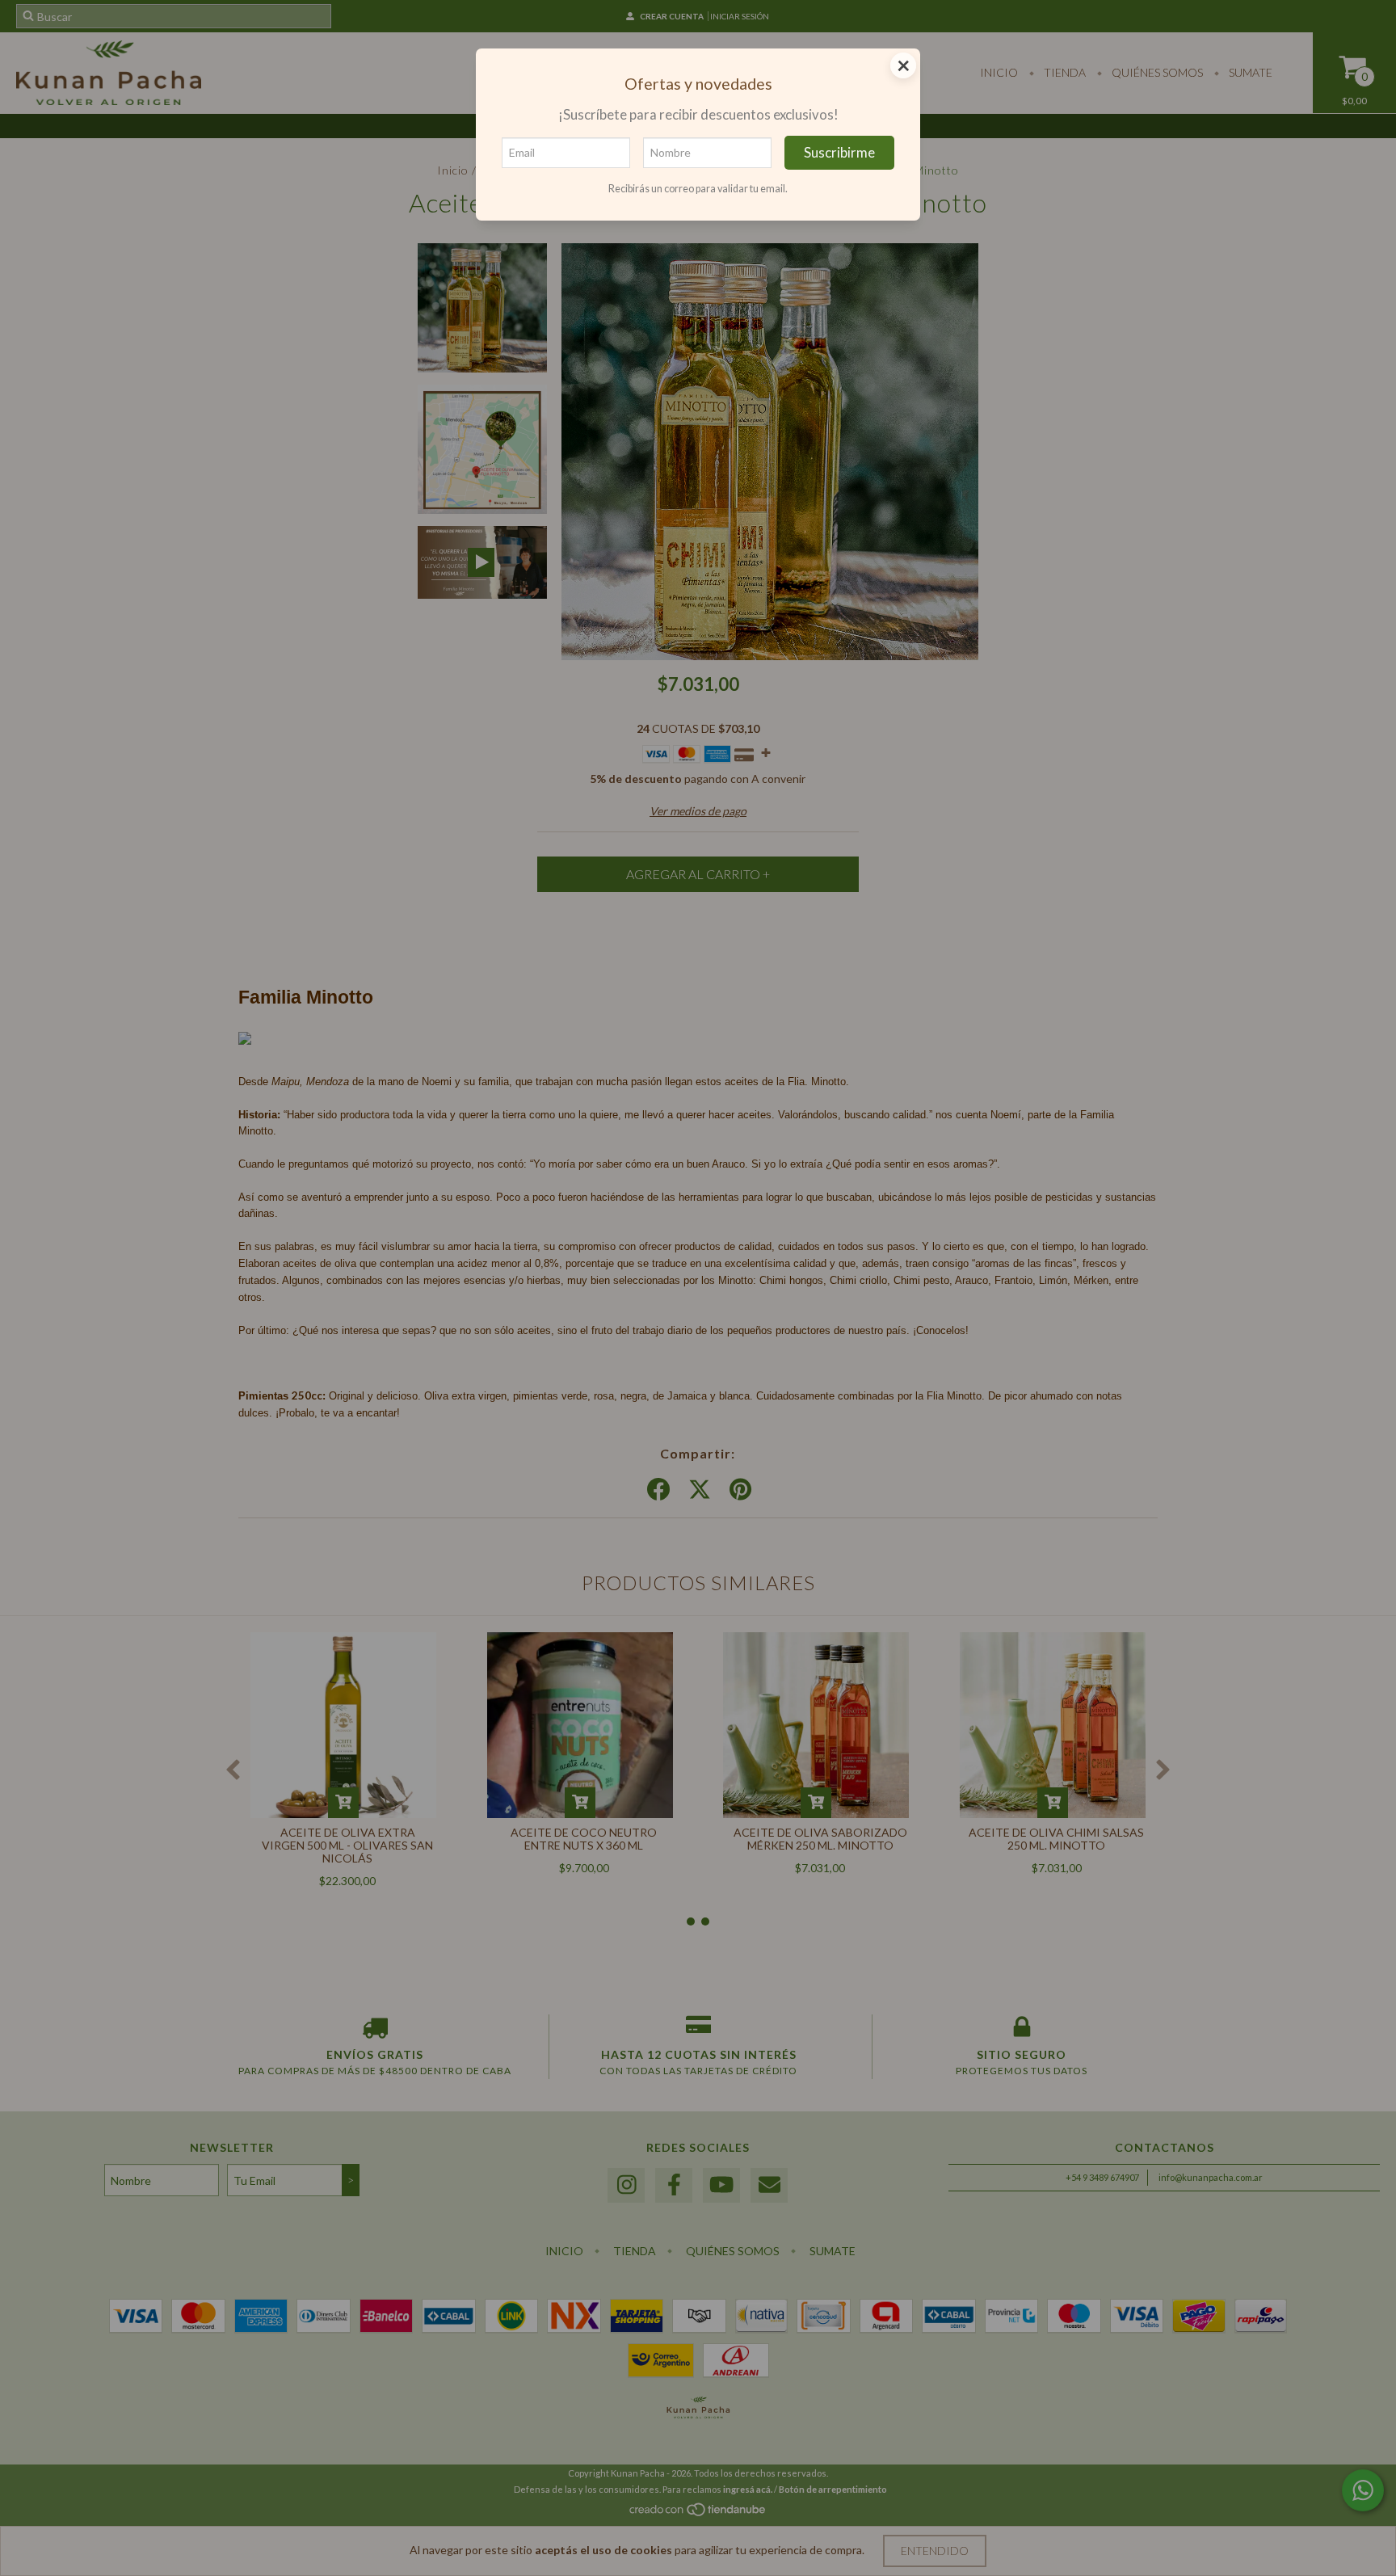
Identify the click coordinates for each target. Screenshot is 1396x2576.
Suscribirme (839, 152)
